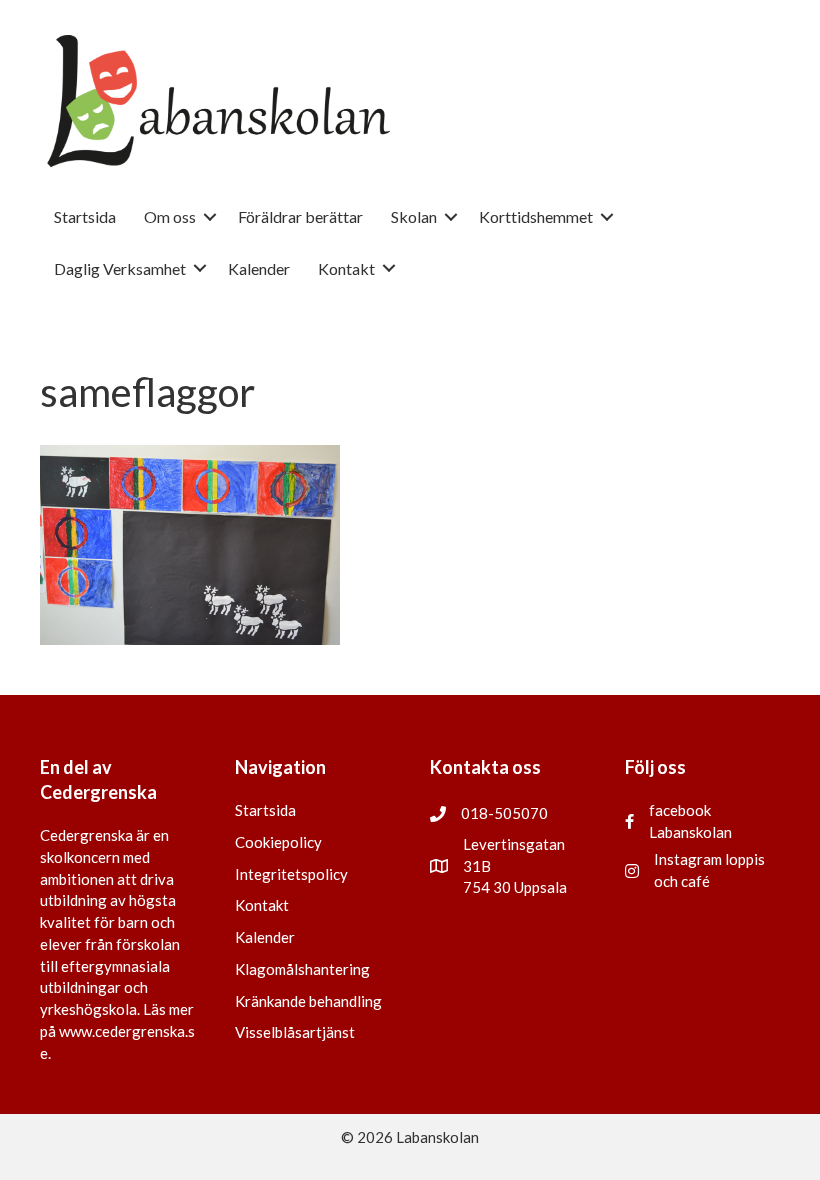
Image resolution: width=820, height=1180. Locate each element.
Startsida (265, 810)
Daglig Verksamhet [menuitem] (120, 268)
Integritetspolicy (291, 874)
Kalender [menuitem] (259, 268)
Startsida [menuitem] (85, 216)
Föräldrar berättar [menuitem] (300, 216)
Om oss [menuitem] (170, 216)
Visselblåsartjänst (295, 1032)
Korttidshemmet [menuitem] (536, 216)
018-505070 (504, 813)
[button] (210, 216)
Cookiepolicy (278, 842)
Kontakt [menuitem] (346, 268)
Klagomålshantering (302, 969)
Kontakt (262, 905)
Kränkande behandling (308, 1001)
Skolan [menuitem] (414, 216)
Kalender (265, 937)
